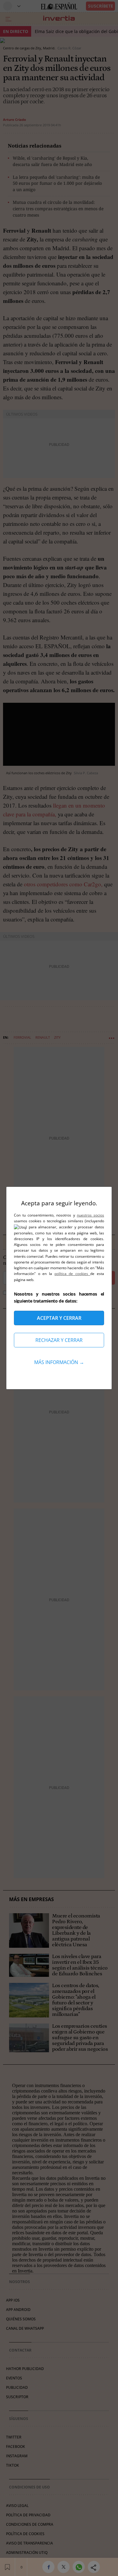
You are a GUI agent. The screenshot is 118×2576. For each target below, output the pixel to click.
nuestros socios (90, 1215)
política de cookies (72, 1274)
